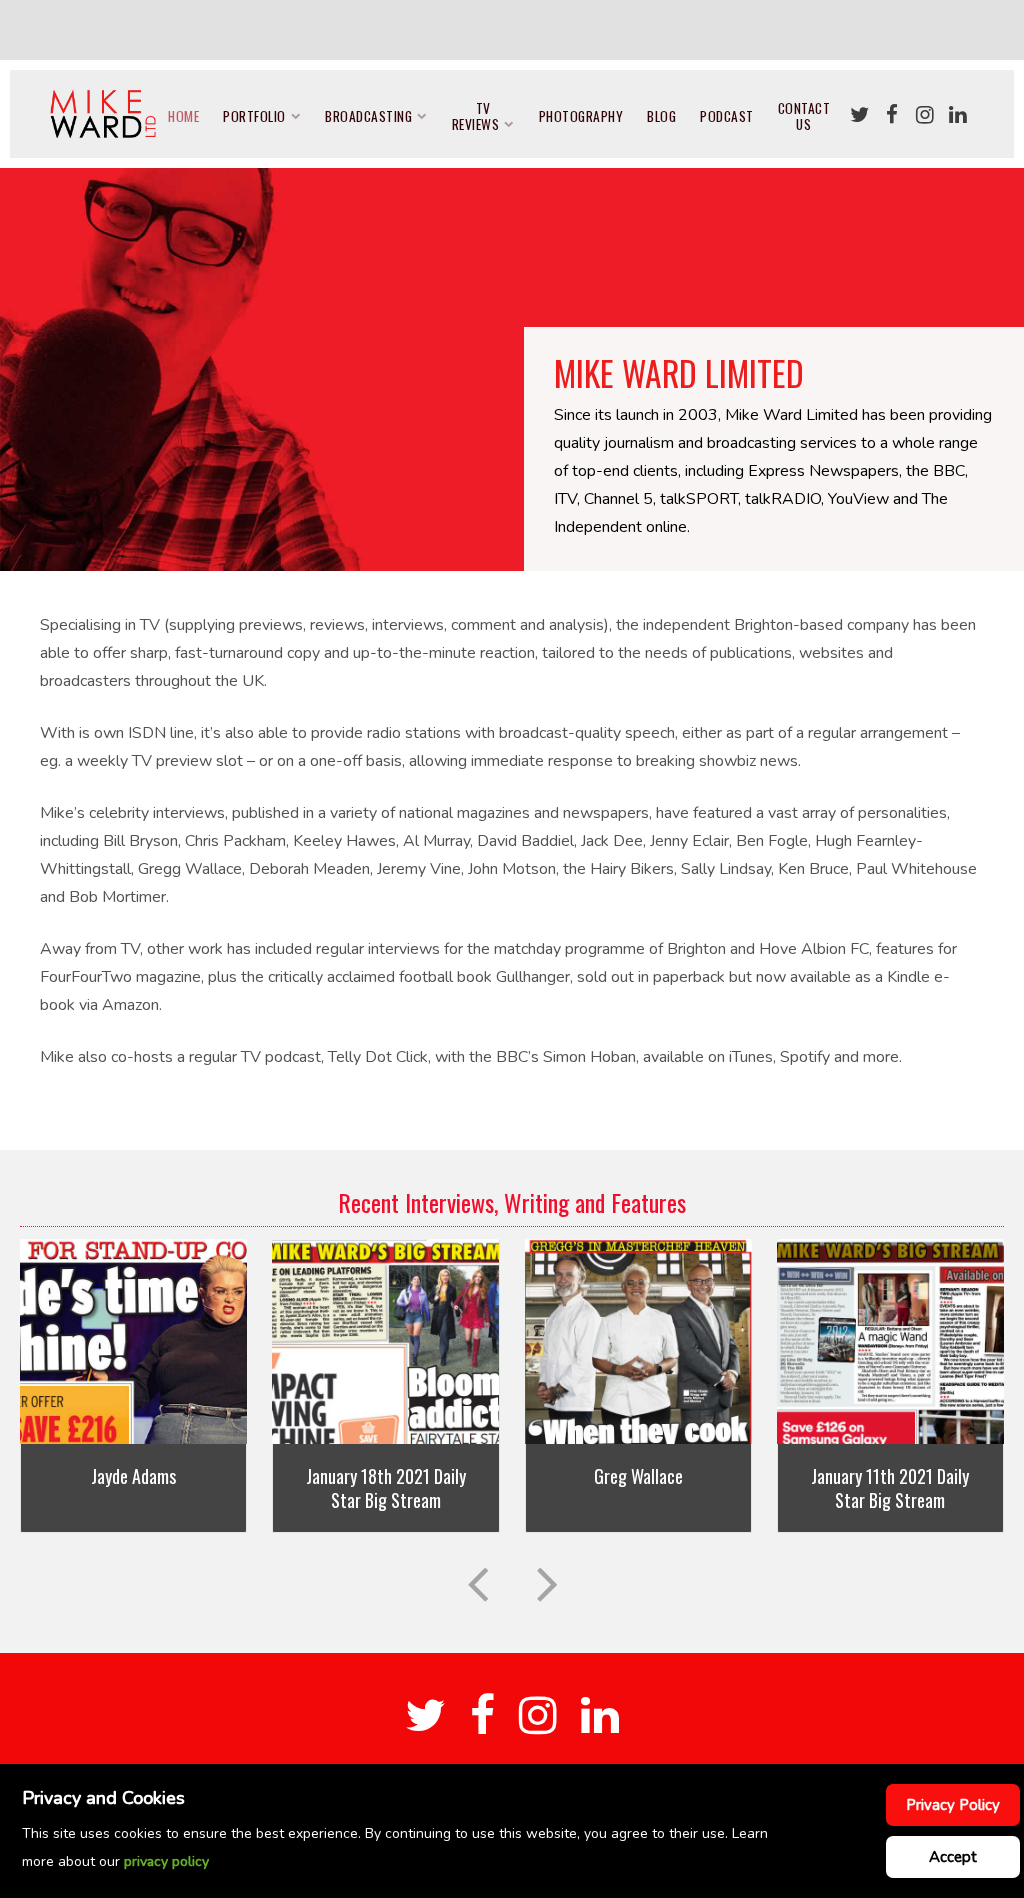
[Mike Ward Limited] (103, 114)
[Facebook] (892, 115)
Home (183, 116)
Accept (953, 1857)
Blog (661, 116)
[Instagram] (925, 115)
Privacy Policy (953, 1805)
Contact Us (804, 116)
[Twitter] (859, 115)
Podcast (727, 116)
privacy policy (166, 1861)
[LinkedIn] (958, 115)
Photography (581, 116)
